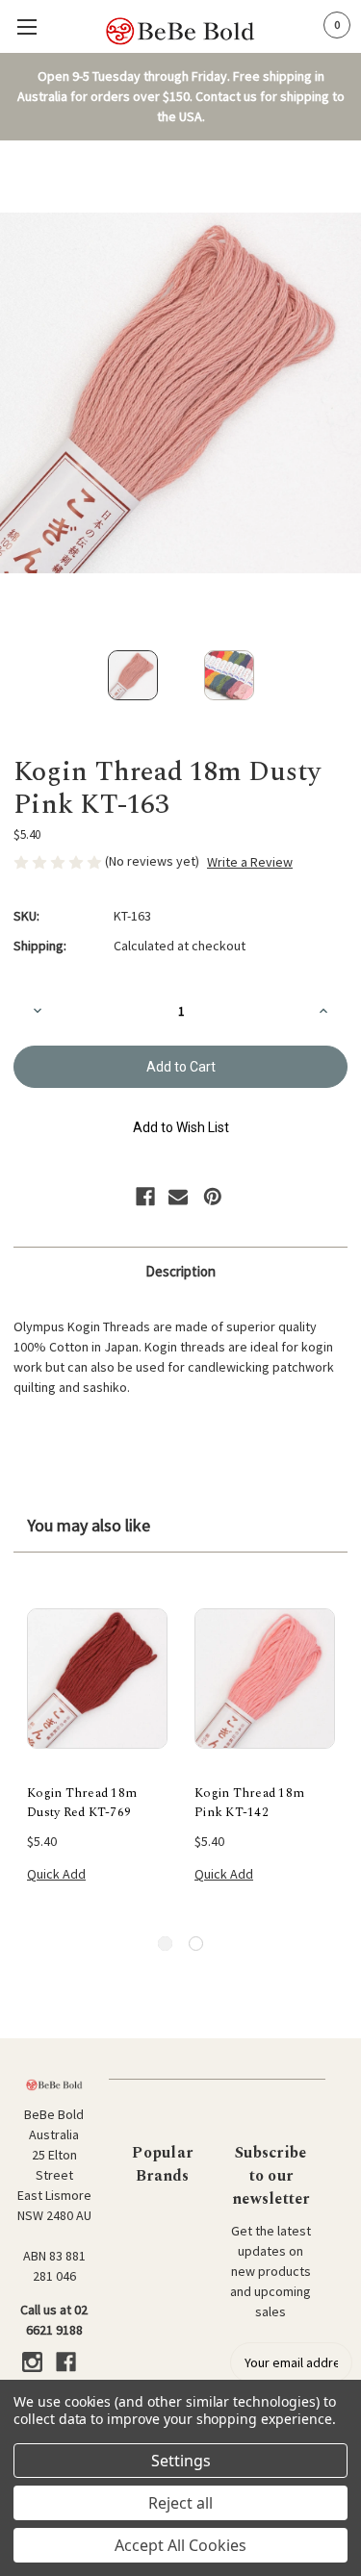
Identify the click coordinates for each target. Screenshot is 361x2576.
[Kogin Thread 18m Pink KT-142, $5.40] (265, 1679)
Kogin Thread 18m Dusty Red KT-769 (82, 1803)
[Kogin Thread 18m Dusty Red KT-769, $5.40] (97, 1679)
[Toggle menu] (26, 26)
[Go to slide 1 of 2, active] (165, 1944)
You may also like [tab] (89, 1525)
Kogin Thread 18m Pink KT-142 (249, 1803)
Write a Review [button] (250, 862)
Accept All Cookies (180, 2545)
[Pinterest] (213, 1197)
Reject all (180, 2503)
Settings (181, 2461)
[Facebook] (145, 1197)
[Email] (178, 1197)
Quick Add (56, 1874)
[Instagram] (32, 2362)
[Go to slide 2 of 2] (196, 1944)
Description (180, 1271)
